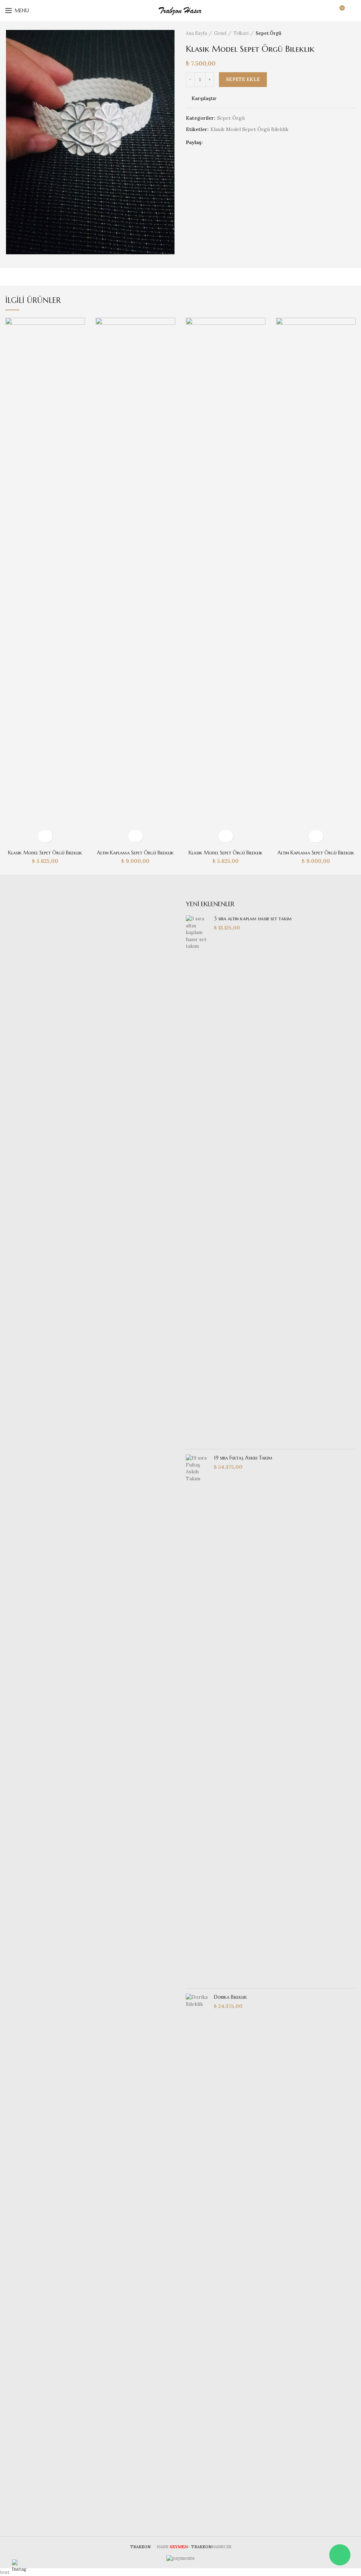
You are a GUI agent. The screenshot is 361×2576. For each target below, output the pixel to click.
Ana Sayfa (196, 33)
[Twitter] (219, 142)
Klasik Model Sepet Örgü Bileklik (249, 129)
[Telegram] (246, 142)
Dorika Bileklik (231, 1997)
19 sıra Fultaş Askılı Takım (243, 1458)
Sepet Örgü (268, 33)
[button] (45, 836)
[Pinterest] (228, 142)
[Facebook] (210, 142)
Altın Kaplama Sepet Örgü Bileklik (135, 853)
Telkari (241, 33)
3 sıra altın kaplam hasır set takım (253, 919)
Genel (220, 33)
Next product (352, 33)
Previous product (338, 33)
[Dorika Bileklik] (197, 2258)
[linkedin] (237, 142)
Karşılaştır (204, 98)
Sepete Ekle (243, 79)
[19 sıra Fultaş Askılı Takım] (197, 1719)
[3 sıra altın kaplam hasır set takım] (197, 1180)
